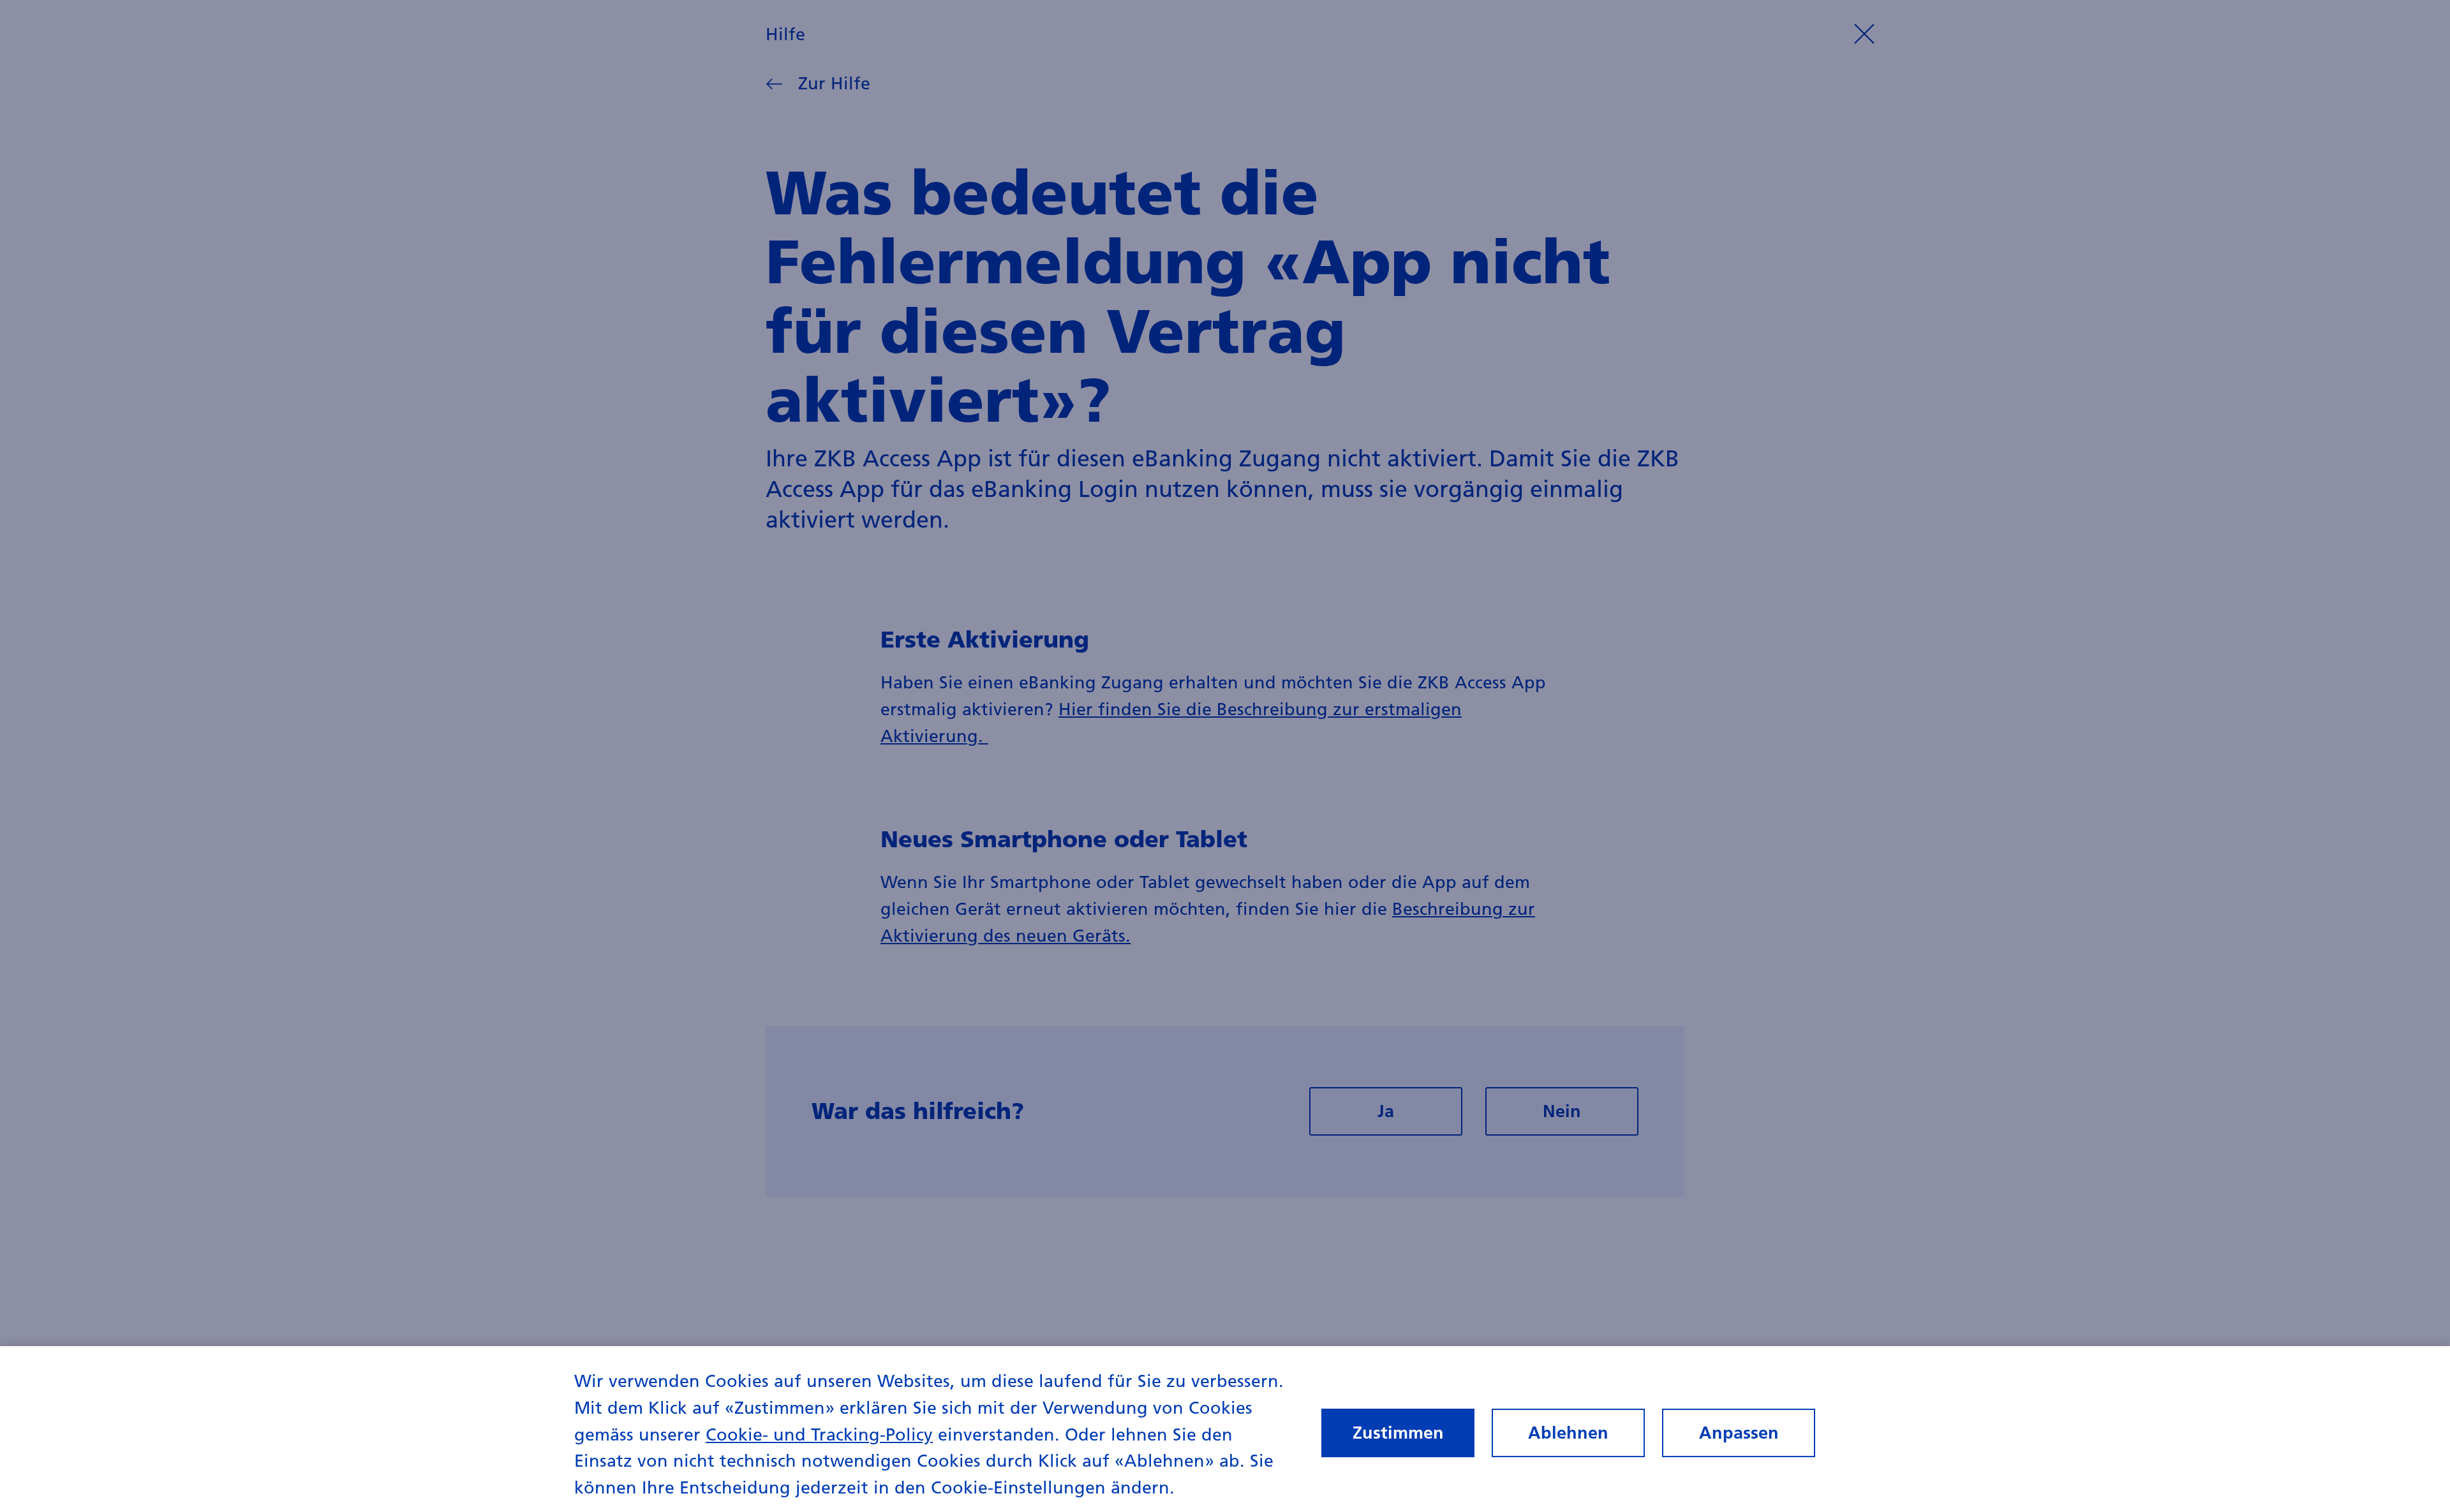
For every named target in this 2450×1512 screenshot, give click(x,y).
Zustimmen (1398, 1433)
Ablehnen (1568, 1433)
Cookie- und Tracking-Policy (819, 1434)
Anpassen (1739, 1433)
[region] (1225, 1429)
